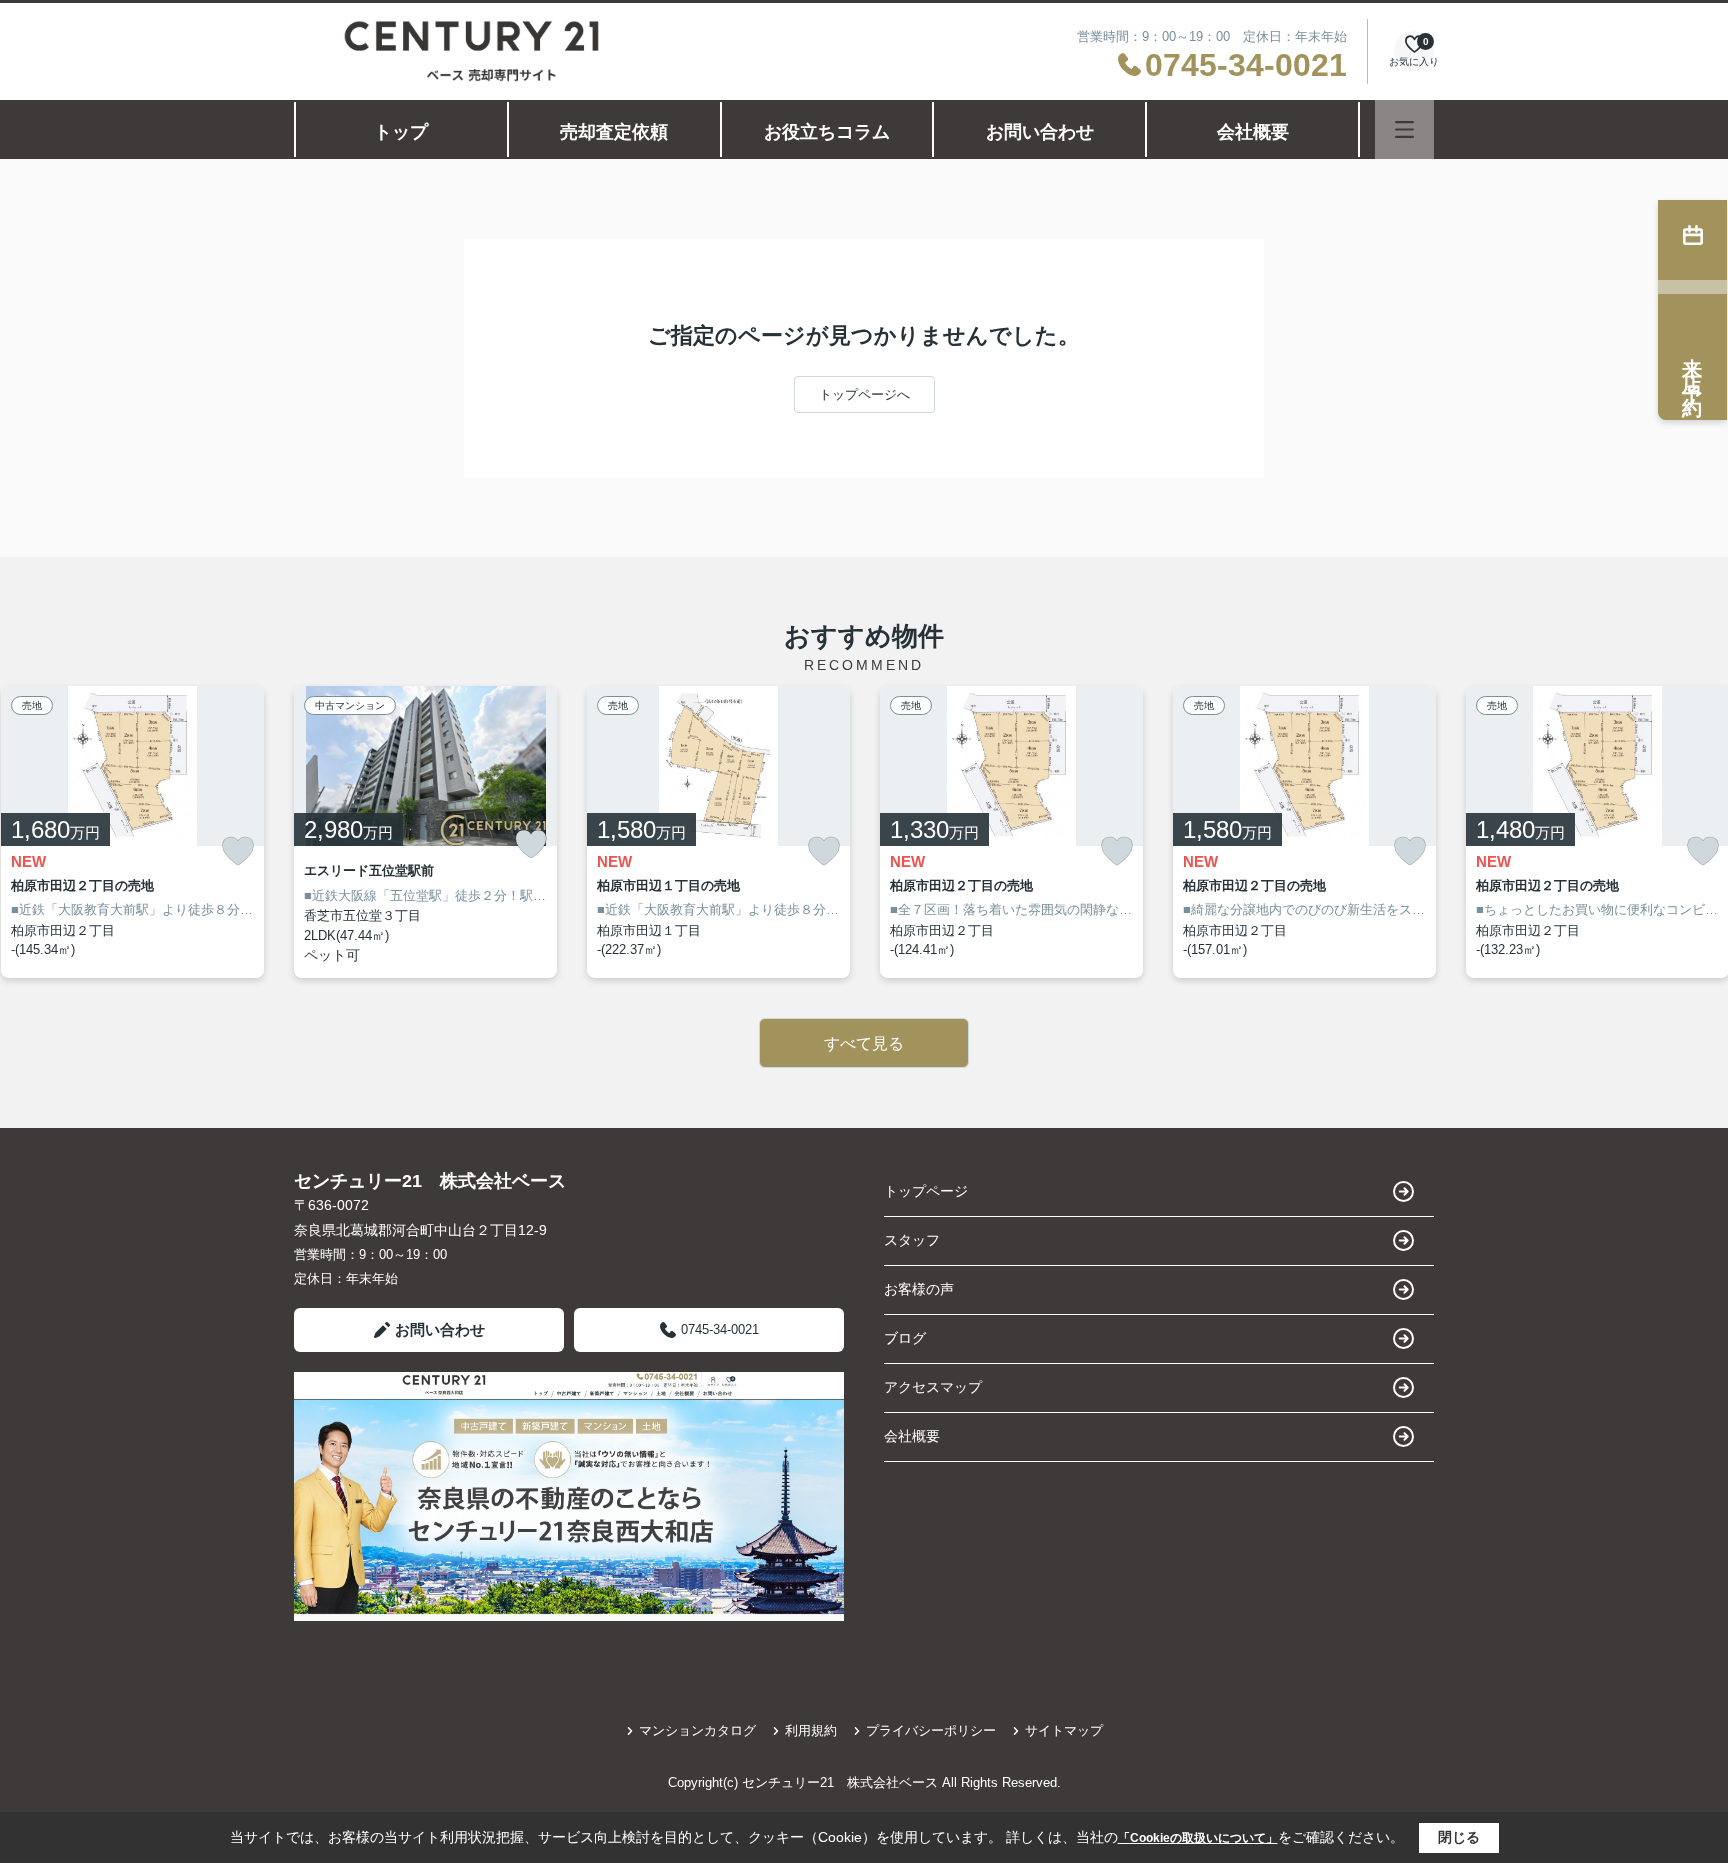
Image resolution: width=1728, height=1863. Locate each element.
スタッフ (912, 1240)
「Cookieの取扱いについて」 (1198, 1838)
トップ (401, 132)
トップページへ (864, 394)
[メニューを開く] (1404, 129)
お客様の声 (919, 1289)
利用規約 (811, 1730)
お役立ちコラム (827, 132)
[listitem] (425, 832)
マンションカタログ (697, 1730)
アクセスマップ (933, 1387)
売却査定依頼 (614, 132)
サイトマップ (1064, 1730)
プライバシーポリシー (931, 1730)
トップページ (926, 1191)
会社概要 (1253, 132)
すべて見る (864, 1043)
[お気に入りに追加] (238, 851)
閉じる (1459, 1837)
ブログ (905, 1338)
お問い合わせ (1040, 132)
